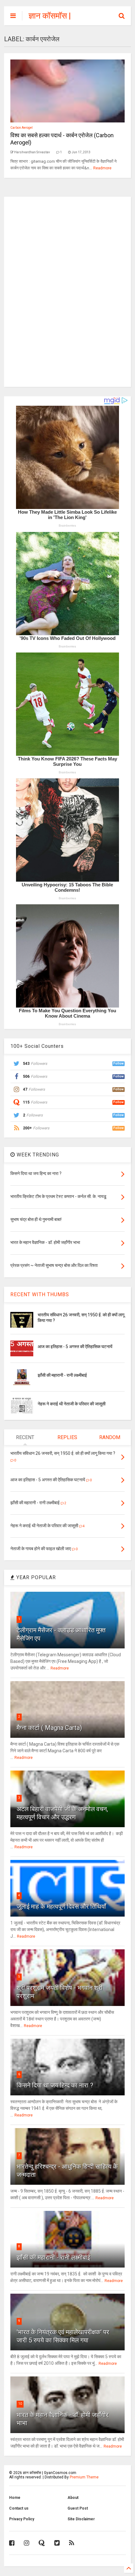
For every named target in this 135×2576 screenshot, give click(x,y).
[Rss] (72, 2543)
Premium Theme (84, 2477)
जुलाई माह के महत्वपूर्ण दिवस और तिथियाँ (61, 1907)
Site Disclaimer (81, 2519)
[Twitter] (57, 2543)
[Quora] (42, 2543)
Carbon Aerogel (22, 128)
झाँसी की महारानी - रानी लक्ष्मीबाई (62, 1375)
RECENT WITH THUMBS (40, 1294)
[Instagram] (27, 2543)
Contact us (19, 2508)
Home (15, 2498)
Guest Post (78, 2508)
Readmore (102, 168)
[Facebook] (12, 2543)
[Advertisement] (67, 291)
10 (20, 2404)
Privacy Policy (22, 2519)
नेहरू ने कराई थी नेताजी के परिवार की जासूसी (72, 1404)
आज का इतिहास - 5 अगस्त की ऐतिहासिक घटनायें (75, 1347)
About (73, 2498)
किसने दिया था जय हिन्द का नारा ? (55, 2085)
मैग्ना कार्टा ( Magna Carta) (49, 1728)
